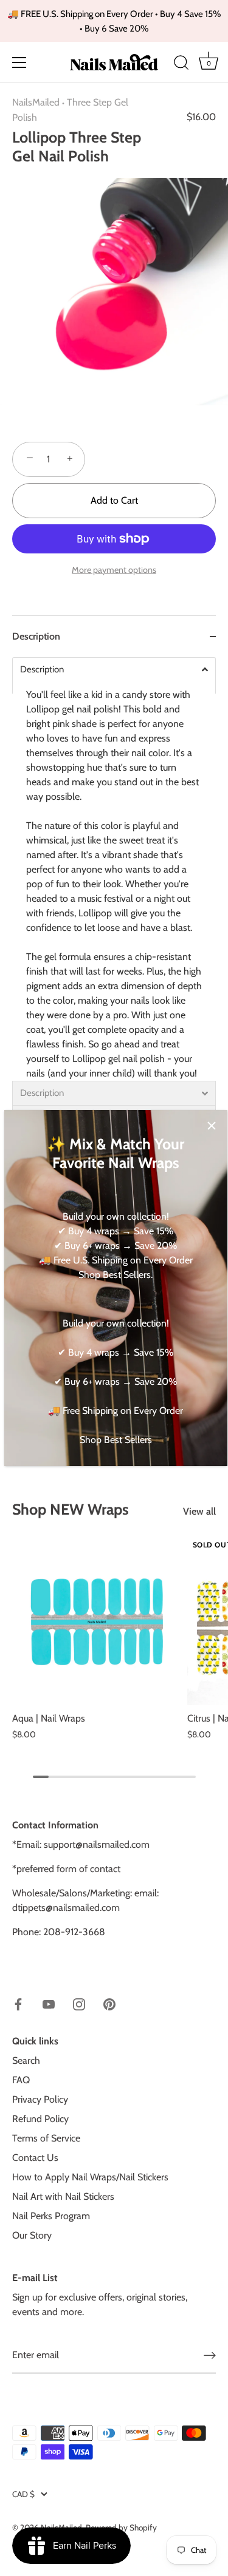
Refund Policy (40, 2119)
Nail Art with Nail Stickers (63, 2196)
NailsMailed (36, 102)
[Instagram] (79, 2003)
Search (26, 2060)
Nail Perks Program (51, 2216)
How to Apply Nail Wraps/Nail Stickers (90, 2177)
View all (199, 1511)
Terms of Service (46, 2138)
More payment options (114, 570)
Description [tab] (36, 636)
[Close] (212, 1126)
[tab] (114, 920)
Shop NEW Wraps (71, 1509)
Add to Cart (114, 500)
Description (42, 670)
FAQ (21, 2080)
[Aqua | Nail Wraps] (97, 1621)
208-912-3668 (74, 1932)
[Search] (181, 64)
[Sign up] (210, 2355)
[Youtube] (49, 2003)
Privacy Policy (40, 2099)
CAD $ (23, 2494)
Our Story (32, 2235)
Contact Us (35, 2158)
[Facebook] (18, 2003)
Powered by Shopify (121, 2527)
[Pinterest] (109, 2003)
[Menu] (19, 63)
